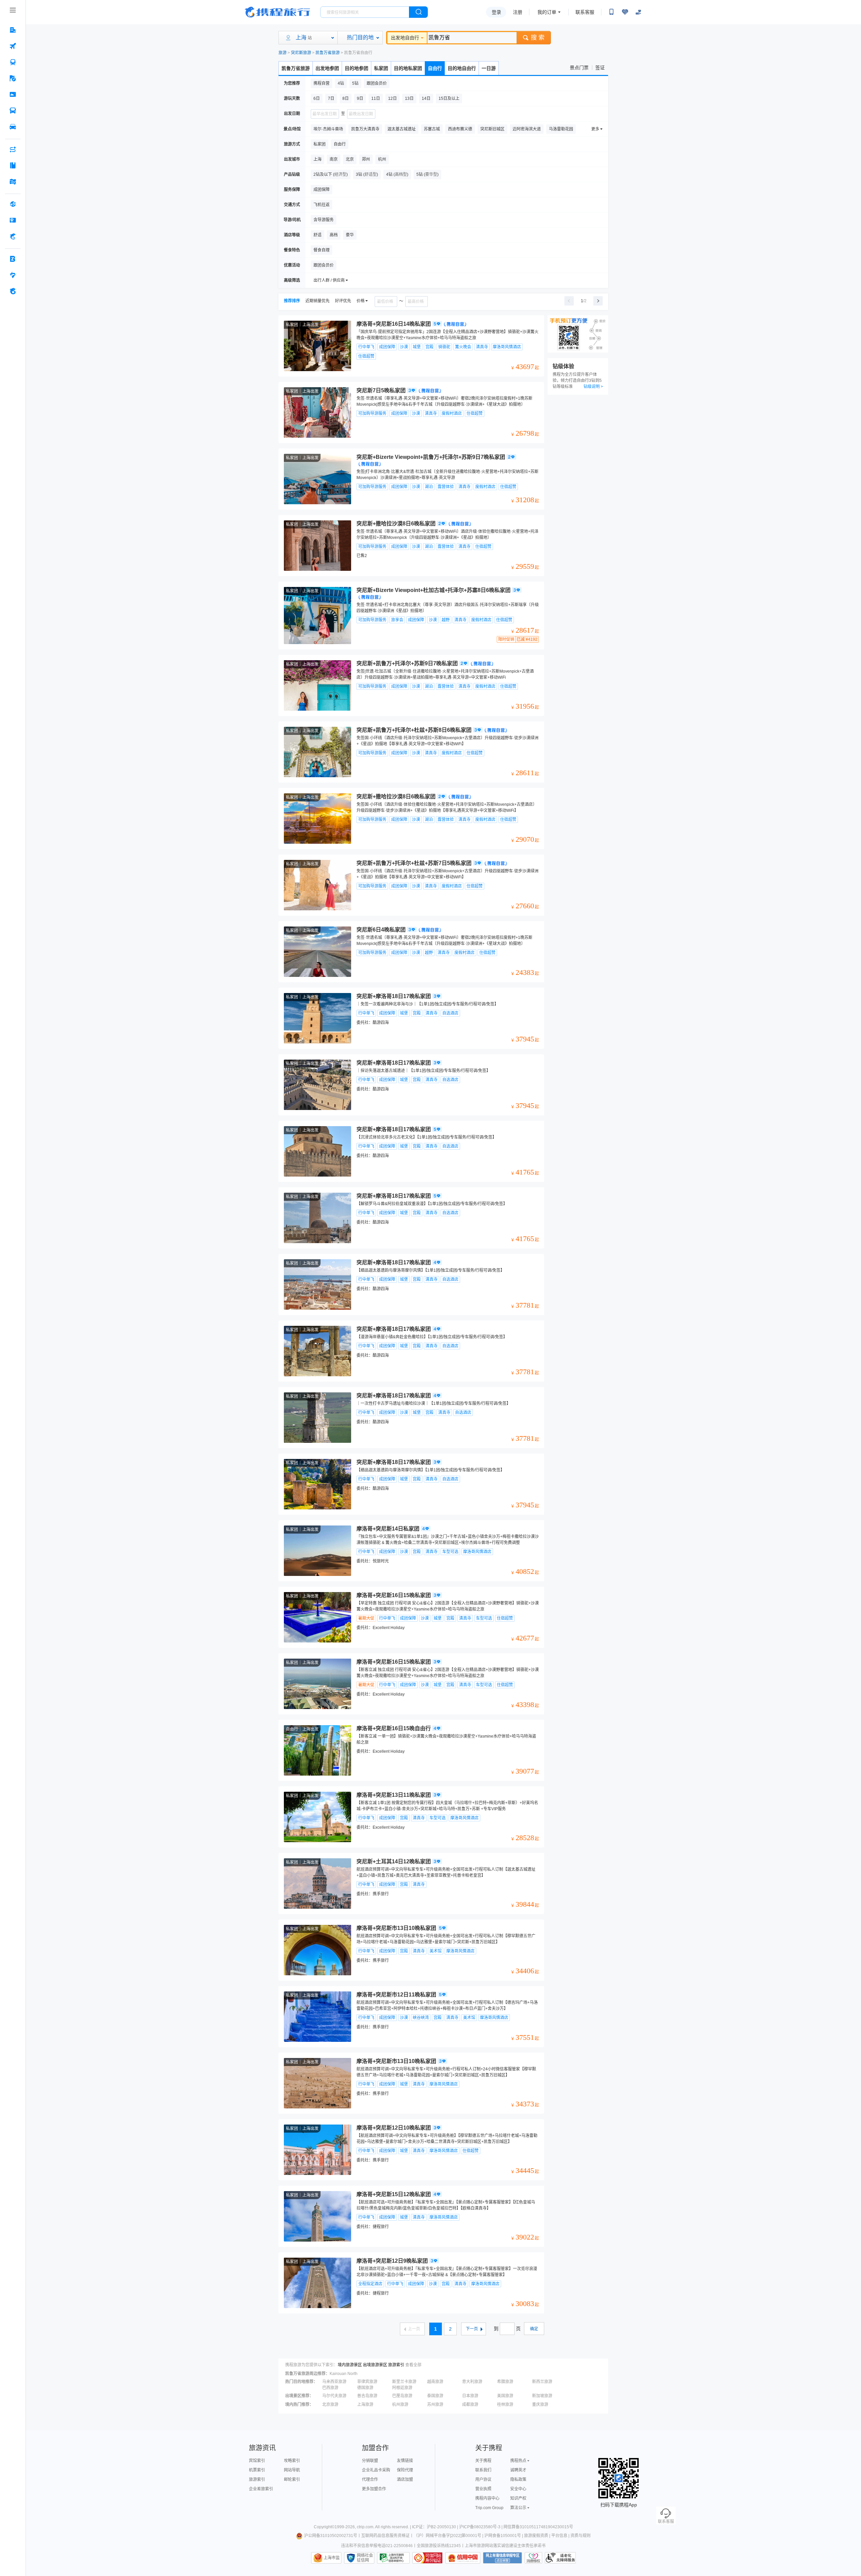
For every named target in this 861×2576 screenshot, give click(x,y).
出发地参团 (327, 68)
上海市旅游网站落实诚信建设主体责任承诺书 (505, 2546)
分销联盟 (370, 2461)
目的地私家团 (408, 68)
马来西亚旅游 (334, 2382)
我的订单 (547, 12)
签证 (600, 68)
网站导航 (292, 2470)
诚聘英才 (518, 2470)
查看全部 (413, 2365)
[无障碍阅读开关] (625, 12)
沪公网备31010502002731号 (331, 2536)
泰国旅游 (435, 2396)
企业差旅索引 (261, 2489)
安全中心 (518, 2489)
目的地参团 (357, 68)
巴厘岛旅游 (402, 2396)
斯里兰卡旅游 (404, 2382)
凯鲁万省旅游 (328, 53)
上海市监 (332, 2558)
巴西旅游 (330, 2388)
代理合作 (370, 2480)
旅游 (283, 53)
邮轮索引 (292, 2480)
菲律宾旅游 (367, 2382)
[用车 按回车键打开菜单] (13, 127)
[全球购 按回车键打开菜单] (13, 204)
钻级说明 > (593, 387)
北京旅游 (330, 2405)
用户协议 (483, 2480)
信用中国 (463, 2558)
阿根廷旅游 (402, 2388)
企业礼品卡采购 (376, 2470)
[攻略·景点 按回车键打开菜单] (13, 165)
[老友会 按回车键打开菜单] (13, 275)
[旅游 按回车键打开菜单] (13, 78)
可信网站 (427, 2558)
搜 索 (538, 38)
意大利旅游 (472, 2382)
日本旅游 (470, 2396)
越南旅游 (435, 2382)
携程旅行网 (277, 12)
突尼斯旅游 (301, 53)
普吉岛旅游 (367, 2396)
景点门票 (579, 68)
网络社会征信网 (365, 2558)
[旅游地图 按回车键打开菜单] (13, 182)
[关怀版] (638, 12)
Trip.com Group (489, 2508)
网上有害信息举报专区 (502, 2558)
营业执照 (483, 2489)
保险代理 (405, 2470)
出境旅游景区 (375, 2365)
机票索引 (257, 2470)
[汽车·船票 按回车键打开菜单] (13, 111)
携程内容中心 (487, 2498)
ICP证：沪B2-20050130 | (436, 2527)
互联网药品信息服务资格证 (385, 2536)
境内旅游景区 (350, 2365)
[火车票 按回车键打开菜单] (13, 62)
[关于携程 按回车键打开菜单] (13, 291)
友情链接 (405, 2461)
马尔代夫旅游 (334, 2396)
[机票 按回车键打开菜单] (13, 46)
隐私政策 (518, 2480)
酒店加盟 (405, 2480)
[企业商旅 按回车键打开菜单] (13, 259)
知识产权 (518, 2498)
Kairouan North (344, 2374)
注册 (518, 12)
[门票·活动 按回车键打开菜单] (13, 94)
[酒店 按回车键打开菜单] (13, 30)
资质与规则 (581, 2536)
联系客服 (585, 12)
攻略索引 (292, 2461)
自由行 (435, 68)
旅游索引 (396, 2365)
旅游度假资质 (536, 2536)
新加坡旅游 (542, 2396)
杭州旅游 (400, 2405)
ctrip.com (365, 2527)
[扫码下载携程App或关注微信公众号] (611, 12)
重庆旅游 (540, 2405)
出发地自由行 (405, 38)
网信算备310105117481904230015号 (538, 2527)
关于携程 (483, 2461)
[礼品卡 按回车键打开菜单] (13, 220)
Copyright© (324, 2527)
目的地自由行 (462, 68)
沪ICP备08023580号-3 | (481, 2527)
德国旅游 (365, 2388)
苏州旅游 (435, 2405)
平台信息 (559, 2536)
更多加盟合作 (374, 2489)
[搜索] (418, 12)
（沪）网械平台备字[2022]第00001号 (447, 2536)
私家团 (381, 68)
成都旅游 (470, 2405)
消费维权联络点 (533, 2558)
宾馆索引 (257, 2461)
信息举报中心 (393, 2558)
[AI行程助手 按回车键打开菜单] (13, 149)
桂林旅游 (505, 2405)
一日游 (489, 68)
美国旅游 (505, 2396)
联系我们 (483, 2470)
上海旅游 (365, 2405)
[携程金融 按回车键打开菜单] (13, 236)
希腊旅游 (505, 2382)
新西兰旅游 (542, 2382)
